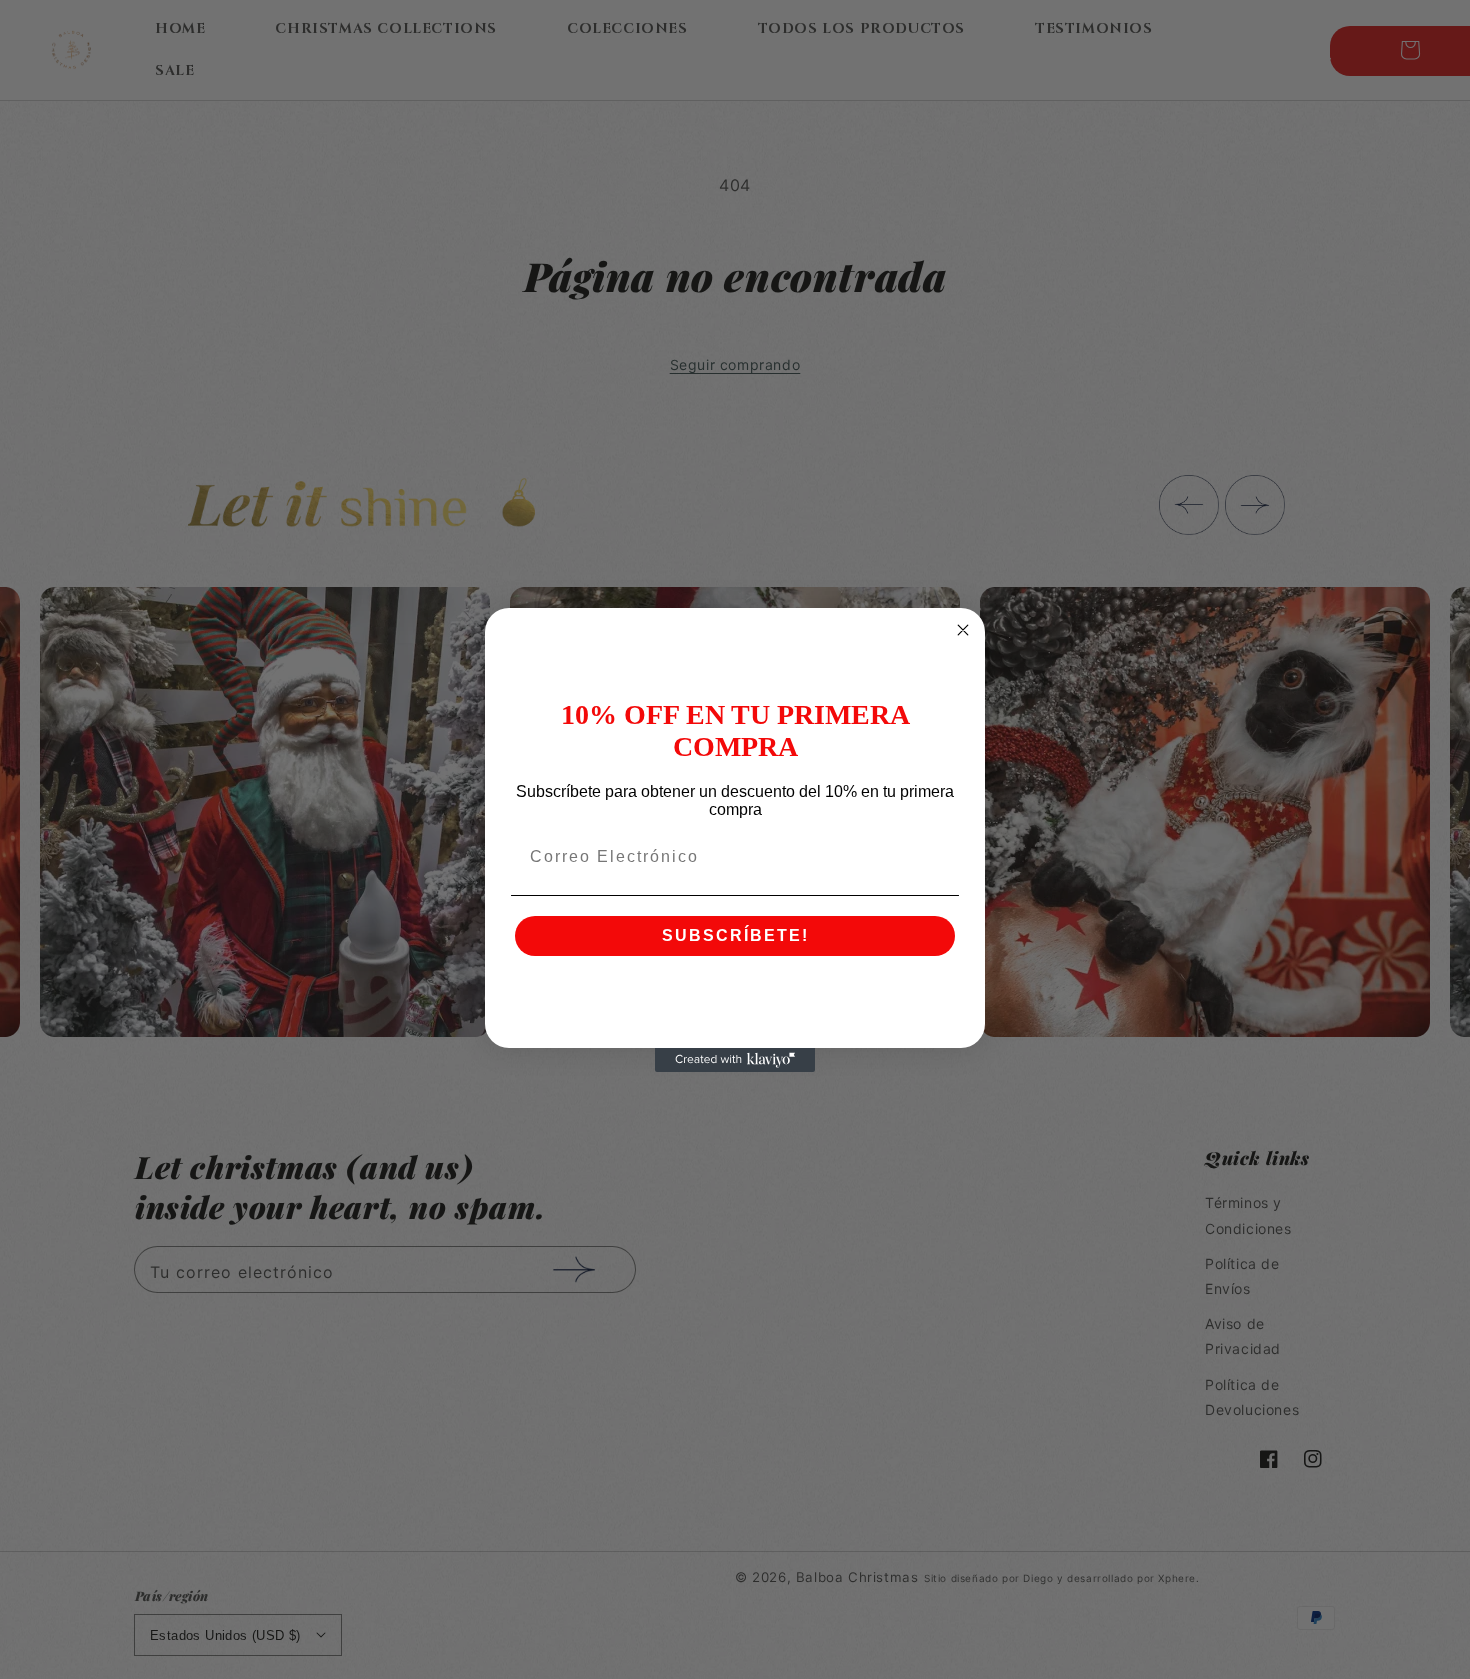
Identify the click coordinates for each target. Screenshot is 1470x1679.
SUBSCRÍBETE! (735, 935)
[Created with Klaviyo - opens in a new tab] (735, 1060)
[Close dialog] (963, 630)
